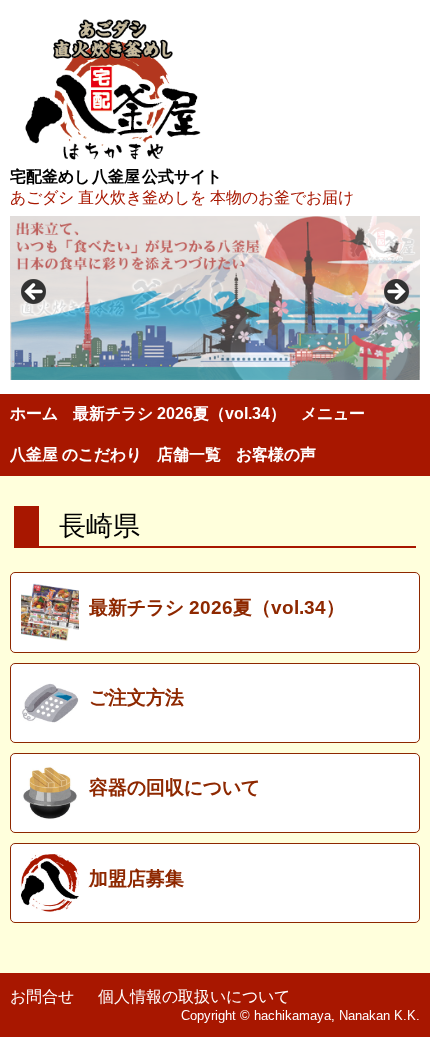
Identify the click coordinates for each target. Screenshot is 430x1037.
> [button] (395, 293)
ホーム (34, 413)
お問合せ (42, 996)
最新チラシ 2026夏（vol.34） (179, 413)
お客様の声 (276, 454)
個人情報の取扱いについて (194, 996)
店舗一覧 (189, 454)
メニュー (333, 413)
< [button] (35, 293)
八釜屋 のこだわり (76, 454)
